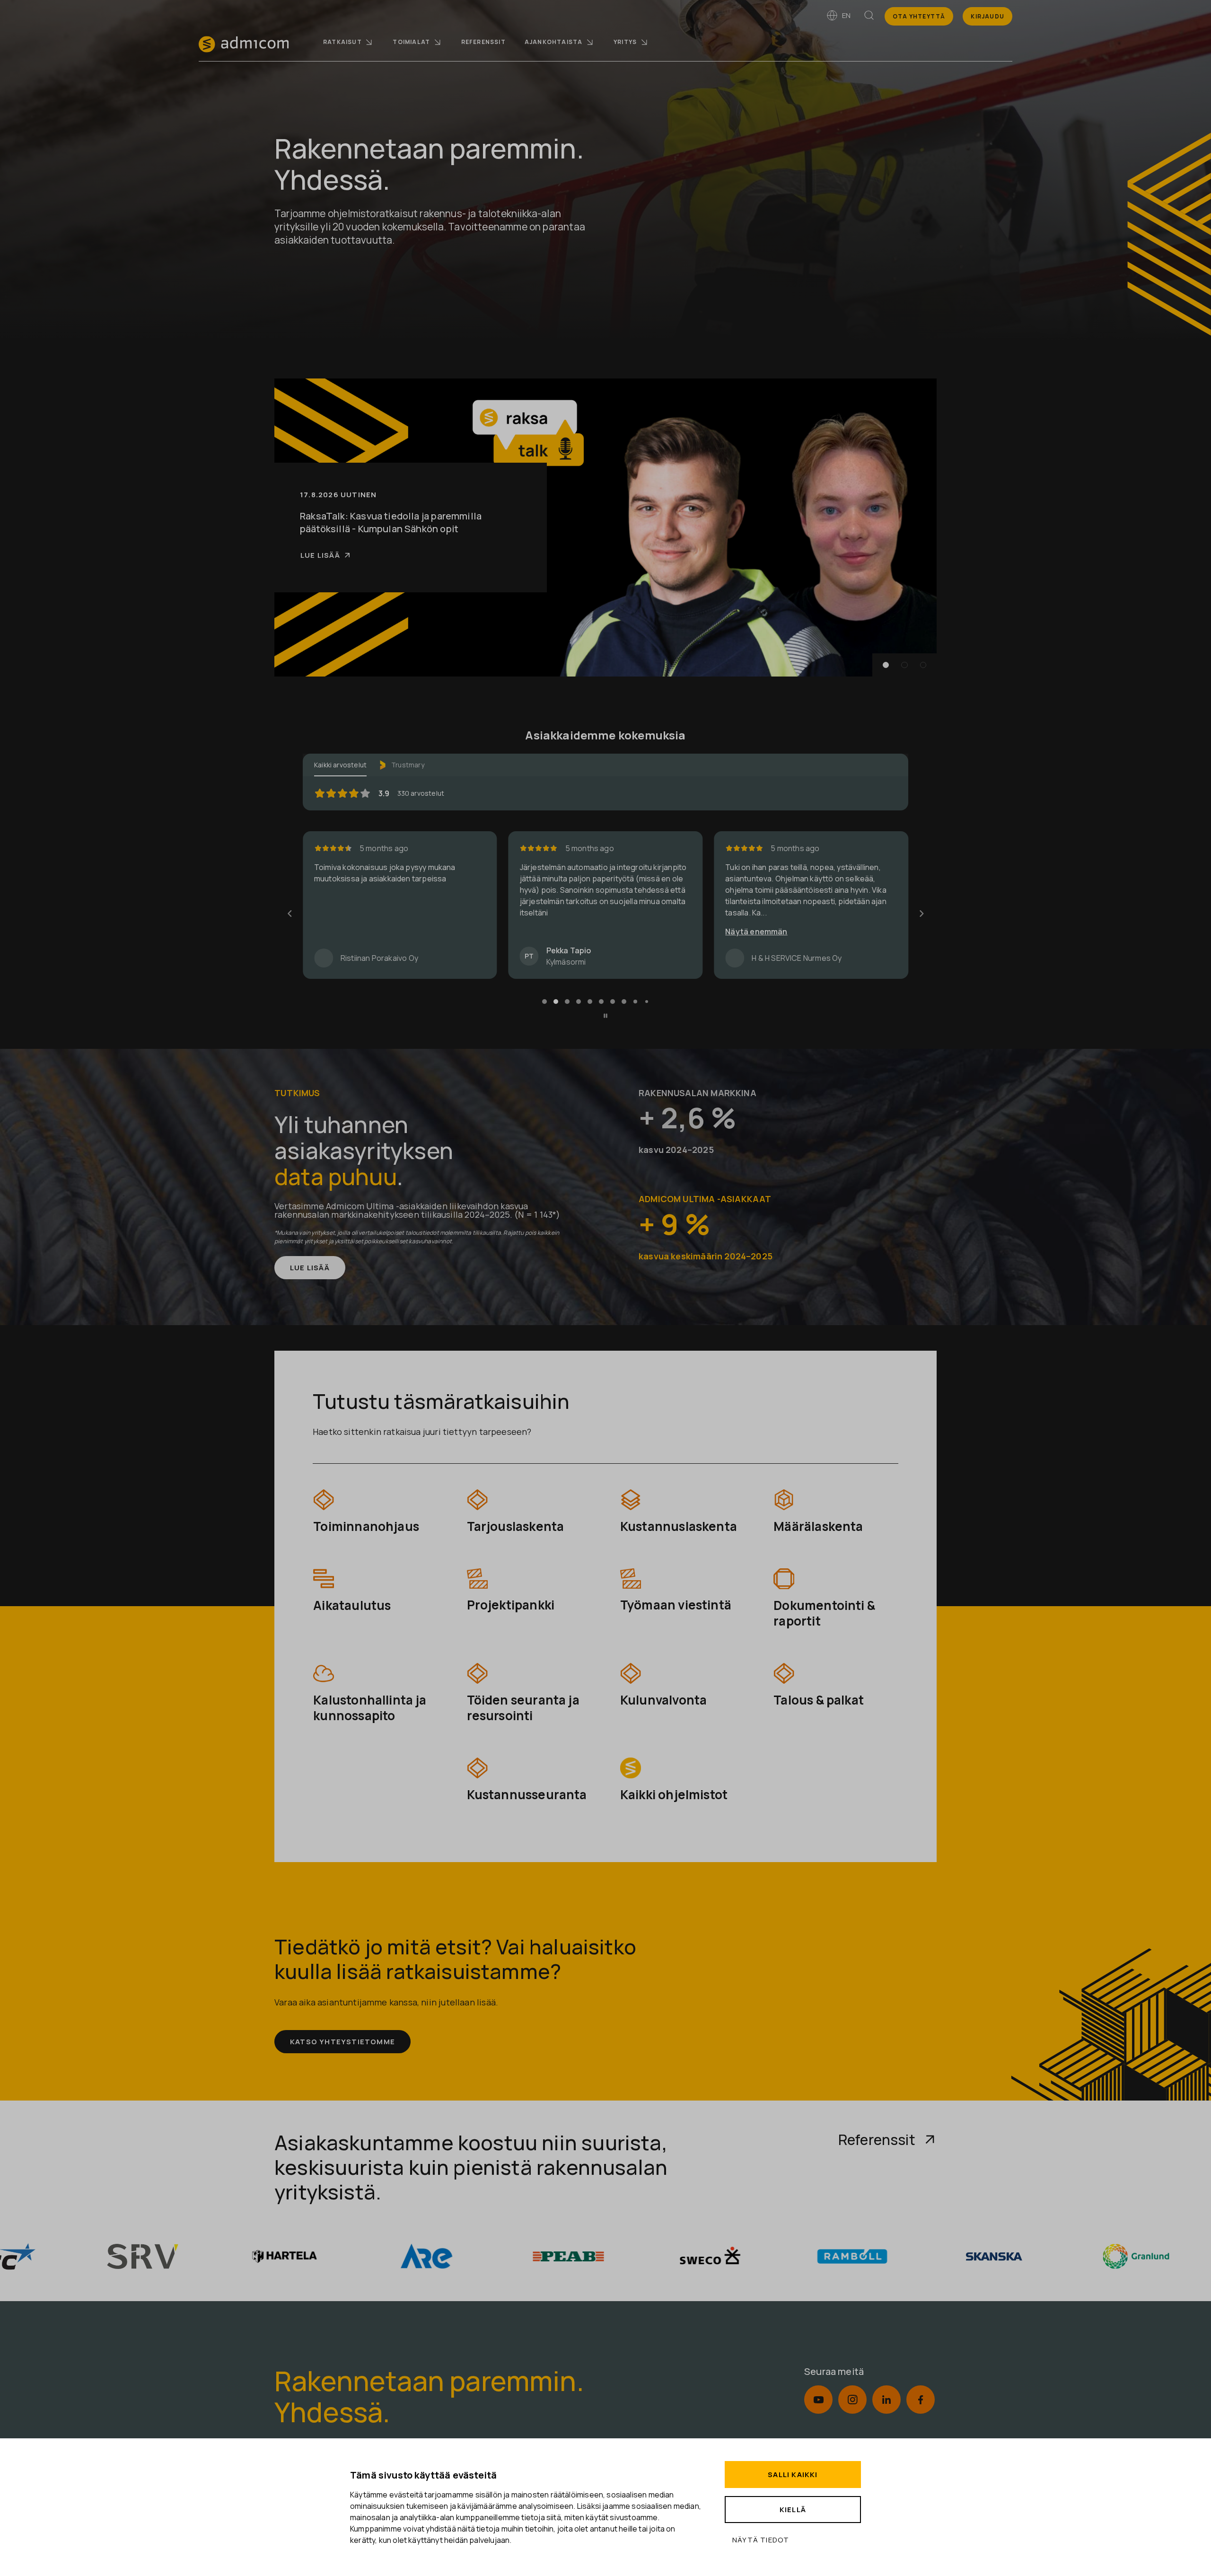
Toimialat (411, 42)
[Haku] (869, 17)
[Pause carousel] (605, 1018)
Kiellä (793, 2510)
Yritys (625, 42)
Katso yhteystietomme (342, 2044)
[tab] (544, 1003)
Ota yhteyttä (919, 16)
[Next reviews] (921, 914)
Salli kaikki (793, 2475)
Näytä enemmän (551, 932)
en (846, 15)
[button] (886, 665)
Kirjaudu (987, 16)
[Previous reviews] (290, 914)
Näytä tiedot (761, 2540)
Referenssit (483, 42)
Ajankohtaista (554, 42)
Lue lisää (320, 562)
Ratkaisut (342, 42)
